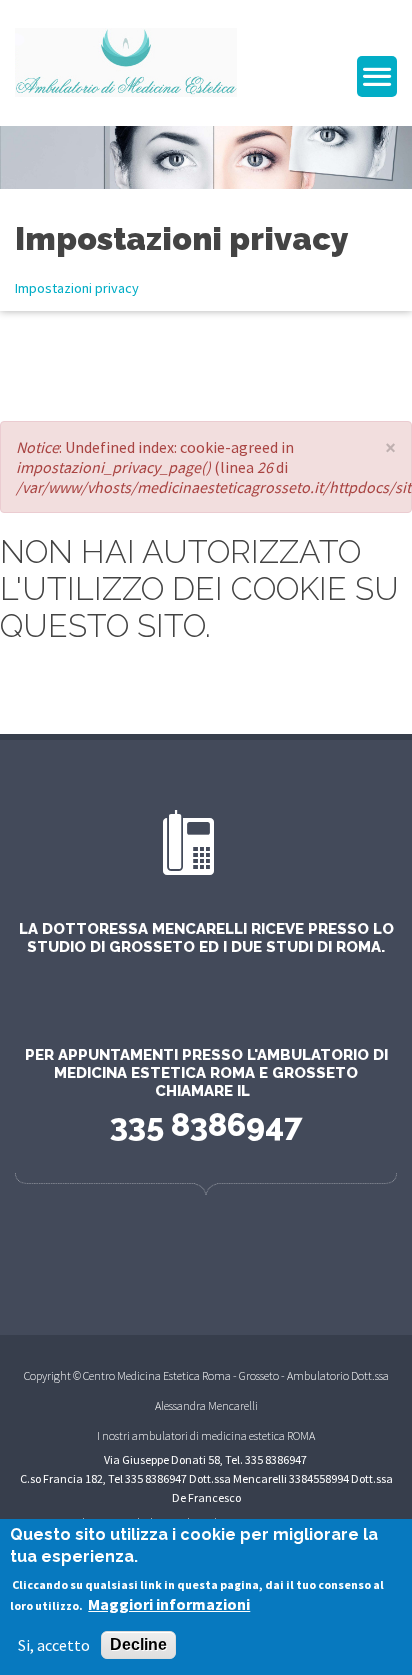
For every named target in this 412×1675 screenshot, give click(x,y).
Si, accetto (54, 1645)
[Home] (126, 60)
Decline (138, 1644)
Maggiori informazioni (169, 1604)
